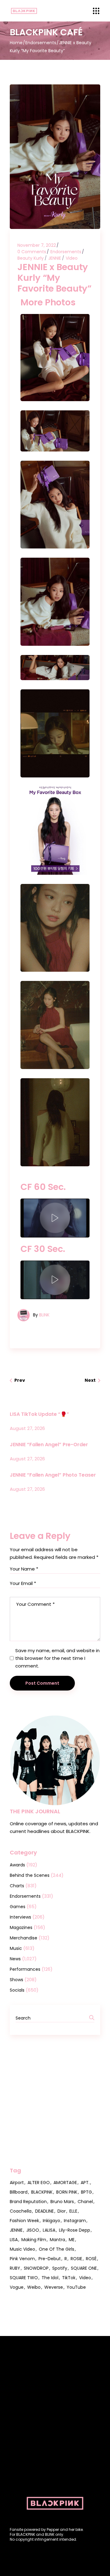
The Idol (50, 2278)
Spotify (60, 2268)
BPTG (86, 2192)
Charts (17, 1886)
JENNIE (55, 258)
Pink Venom (22, 2259)
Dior (62, 2211)
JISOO (33, 2230)
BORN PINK (67, 2192)
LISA (14, 2240)
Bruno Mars (62, 2202)
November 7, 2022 (37, 245)
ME (72, 2240)
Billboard (19, 2192)
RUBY (15, 2268)
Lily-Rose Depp (75, 2230)
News (15, 1959)
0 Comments (32, 252)
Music (16, 1948)
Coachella (21, 2211)
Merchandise (24, 1938)
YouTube (76, 2287)
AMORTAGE (65, 2183)
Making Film (34, 2240)
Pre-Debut (50, 2259)
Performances (25, 1969)
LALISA (49, 2230)
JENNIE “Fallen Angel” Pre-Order (49, 1445)
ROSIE (76, 2259)
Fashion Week (24, 2221)
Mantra (57, 2240)
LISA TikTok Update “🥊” (39, 1414)
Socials (17, 1990)
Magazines (21, 1927)
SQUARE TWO (24, 2278)
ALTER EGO (39, 2183)
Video (72, 258)
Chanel (85, 2202)
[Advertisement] (55, 2101)
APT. (85, 2183)
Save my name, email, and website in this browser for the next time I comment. (57, 1658)
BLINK (44, 1315)
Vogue (17, 2287)
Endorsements (41, 43)
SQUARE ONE (84, 2268)
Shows (16, 1980)
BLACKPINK (42, 2192)
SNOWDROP (36, 2268)
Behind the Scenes (30, 1875)
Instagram (75, 2221)
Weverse (54, 2287)
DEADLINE (44, 2211)
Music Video (22, 2249)
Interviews (20, 1917)
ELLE (73, 2211)
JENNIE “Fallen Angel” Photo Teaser (53, 1475)
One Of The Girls (57, 2249)
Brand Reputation (28, 2202)
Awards (17, 1865)
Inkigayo (51, 2221)
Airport (17, 2183)
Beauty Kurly (31, 258)
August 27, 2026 (27, 1428)
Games (18, 1907)
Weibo (34, 2287)
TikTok (69, 2278)
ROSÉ (91, 2259)
